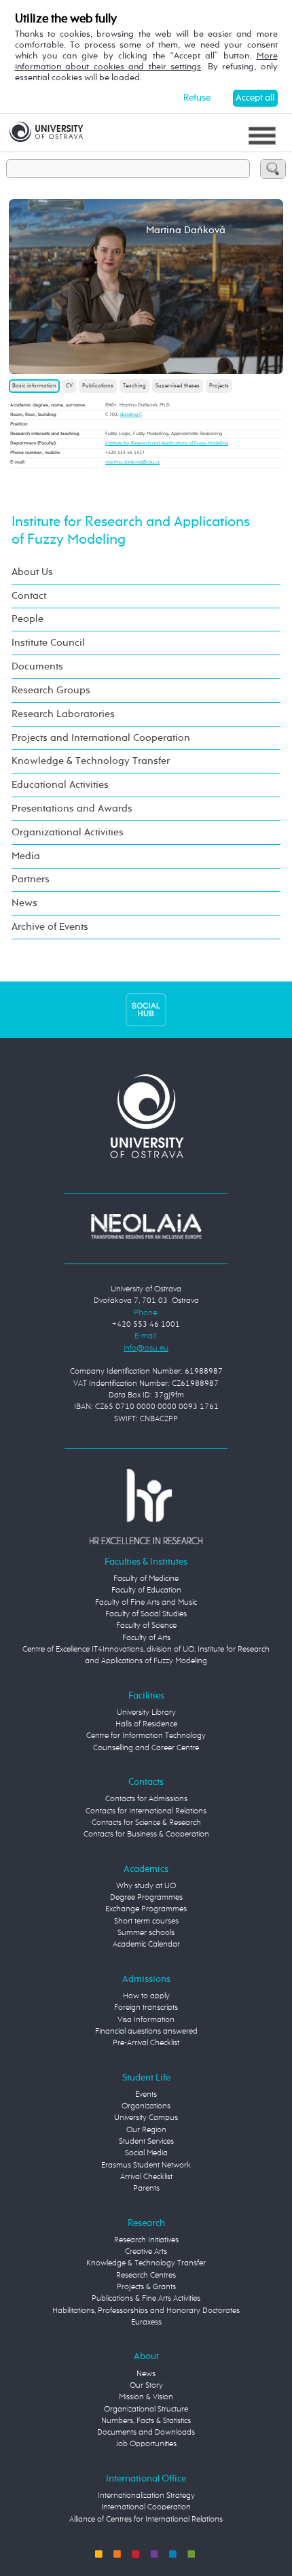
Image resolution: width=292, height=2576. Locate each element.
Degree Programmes (146, 1898)
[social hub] (146, 1009)
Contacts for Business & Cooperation (146, 1834)
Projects (219, 386)
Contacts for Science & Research (146, 1823)
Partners (31, 879)
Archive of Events (50, 927)
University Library (146, 1713)
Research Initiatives (146, 2240)
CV (69, 386)
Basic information (34, 386)
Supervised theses (178, 386)
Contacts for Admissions (146, 1799)
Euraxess (146, 2322)
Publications (98, 386)
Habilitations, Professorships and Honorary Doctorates (146, 2311)
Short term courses (146, 1921)
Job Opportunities (146, 2444)
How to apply (146, 1996)
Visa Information (146, 2020)
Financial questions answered (146, 2032)
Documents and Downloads (146, 2433)
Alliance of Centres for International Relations (146, 2520)
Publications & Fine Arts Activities (146, 2299)
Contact (29, 596)
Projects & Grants (146, 2287)
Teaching (134, 386)
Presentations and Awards (72, 808)
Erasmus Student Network (146, 2165)
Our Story (146, 2386)
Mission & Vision (146, 2397)
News (24, 903)
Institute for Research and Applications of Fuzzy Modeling (167, 443)
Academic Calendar (146, 1945)
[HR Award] (146, 1506)
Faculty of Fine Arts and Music (146, 1603)
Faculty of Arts (146, 1638)
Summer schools (146, 1933)
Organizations (146, 2106)
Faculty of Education (146, 1590)
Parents (146, 2189)
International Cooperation (146, 2507)
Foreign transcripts (146, 2008)
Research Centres (146, 2276)
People (28, 619)
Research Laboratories (63, 714)
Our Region (146, 2130)
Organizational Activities (68, 832)
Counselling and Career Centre (146, 1748)
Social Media (146, 2153)
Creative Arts (146, 2252)
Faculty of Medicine (146, 1579)
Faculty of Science (146, 1626)
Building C (131, 415)
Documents (37, 666)
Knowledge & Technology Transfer (91, 761)
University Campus (146, 2118)
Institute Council (48, 643)
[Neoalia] (146, 1227)
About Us (32, 572)
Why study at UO (146, 1886)
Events (146, 2095)
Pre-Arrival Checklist (146, 2043)
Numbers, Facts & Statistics (146, 2421)
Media (26, 856)
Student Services (146, 2142)
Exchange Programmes (146, 1909)
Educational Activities (60, 785)
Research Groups (51, 690)
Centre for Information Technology (146, 1736)
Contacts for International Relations (146, 1811)
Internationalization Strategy (146, 2496)
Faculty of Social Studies (146, 1614)
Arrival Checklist (146, 2177)
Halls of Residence (146, 1724)
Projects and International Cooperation (101, 738)
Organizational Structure (146, 2409)
